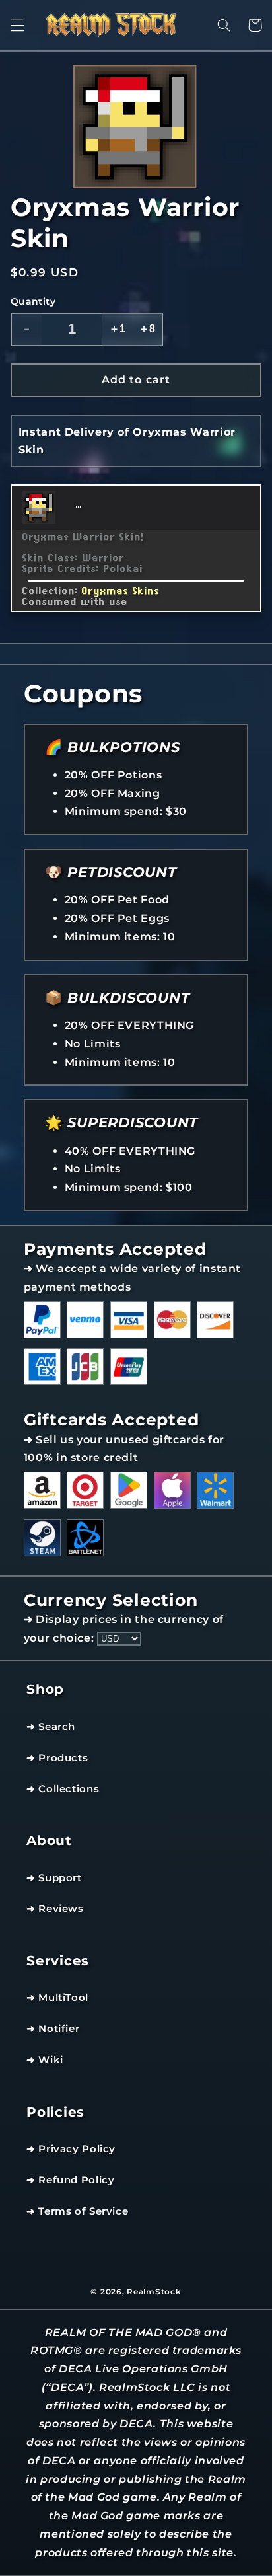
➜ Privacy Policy (71, 2149)
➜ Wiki (45, 2060)
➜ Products (57, 1758)
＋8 (147, 329)
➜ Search (51, 1727)
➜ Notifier (53, 2029)
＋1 (117, 329)
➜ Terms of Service (77, 2211)
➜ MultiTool (57, 1998)
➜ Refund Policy (70, 2180)
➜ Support (54, 1878)
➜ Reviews (55, 1909)
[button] (17, 25)
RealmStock (154, 2292)
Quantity (33, 301)
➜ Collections (63, 1789)
